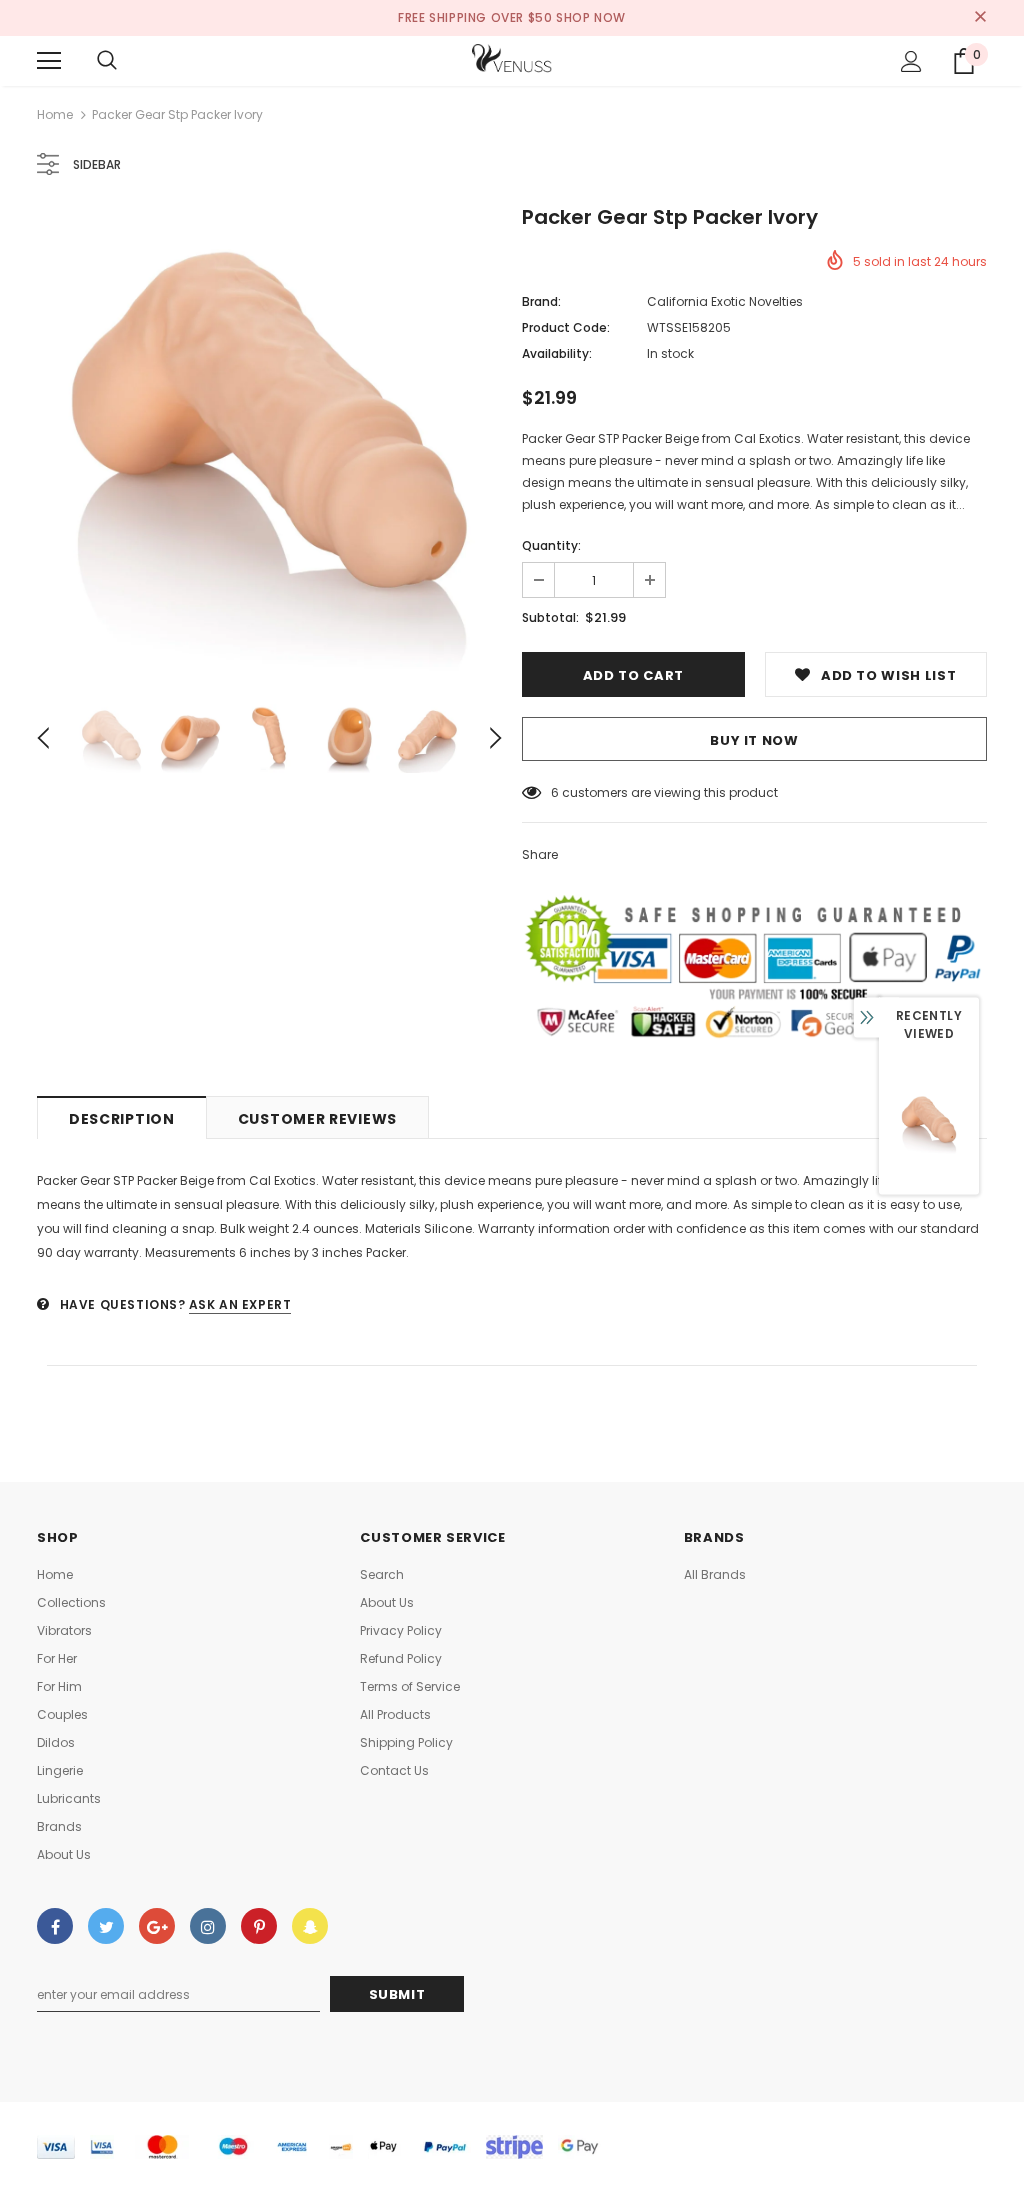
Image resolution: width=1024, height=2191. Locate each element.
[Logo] (512, 60)
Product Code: (566, 327)
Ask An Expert (240, 1304)
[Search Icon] (107, 61)
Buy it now (754, 740)
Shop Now (591, 17)
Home (55, 114)
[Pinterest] (259, 1926)
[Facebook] (55, 1926)
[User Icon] (911, 61)
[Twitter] (106, 1926)
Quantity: (551, 545)
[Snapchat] (310, 1926)
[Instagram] (208, 1926)
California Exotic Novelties (725, 301)
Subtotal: (550, 617)
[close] (980, 18)
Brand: (541, 301)
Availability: (557, 353)
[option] (269, 441)
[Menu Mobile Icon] (49, 61)
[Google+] (157, 1926)
